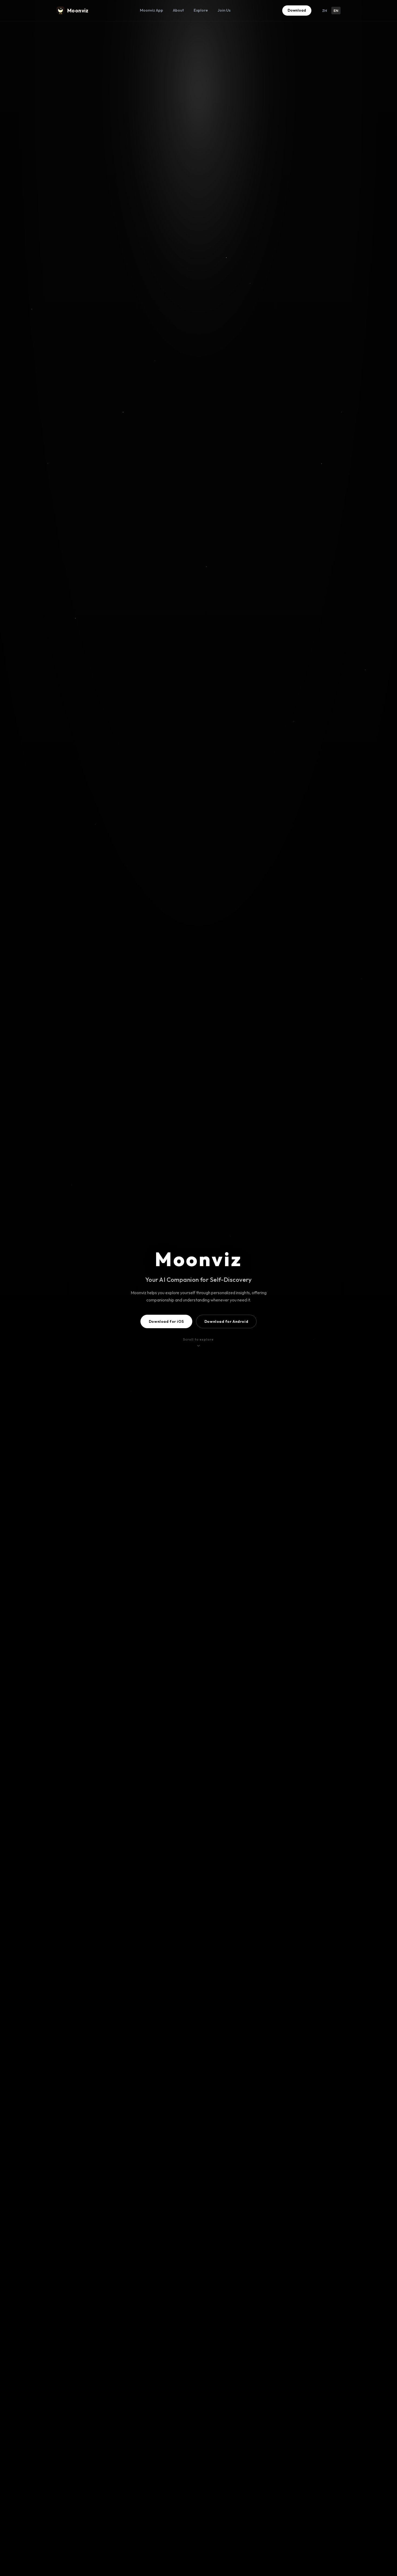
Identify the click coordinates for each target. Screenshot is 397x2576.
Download (297, 10)
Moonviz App (152, 10)
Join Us (224, 10)
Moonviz (78, 11)
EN (336, 11)
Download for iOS (166, 1321)
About (178, 10)
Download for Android (226, 1321)
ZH (325, 11)
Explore (201, 10)
